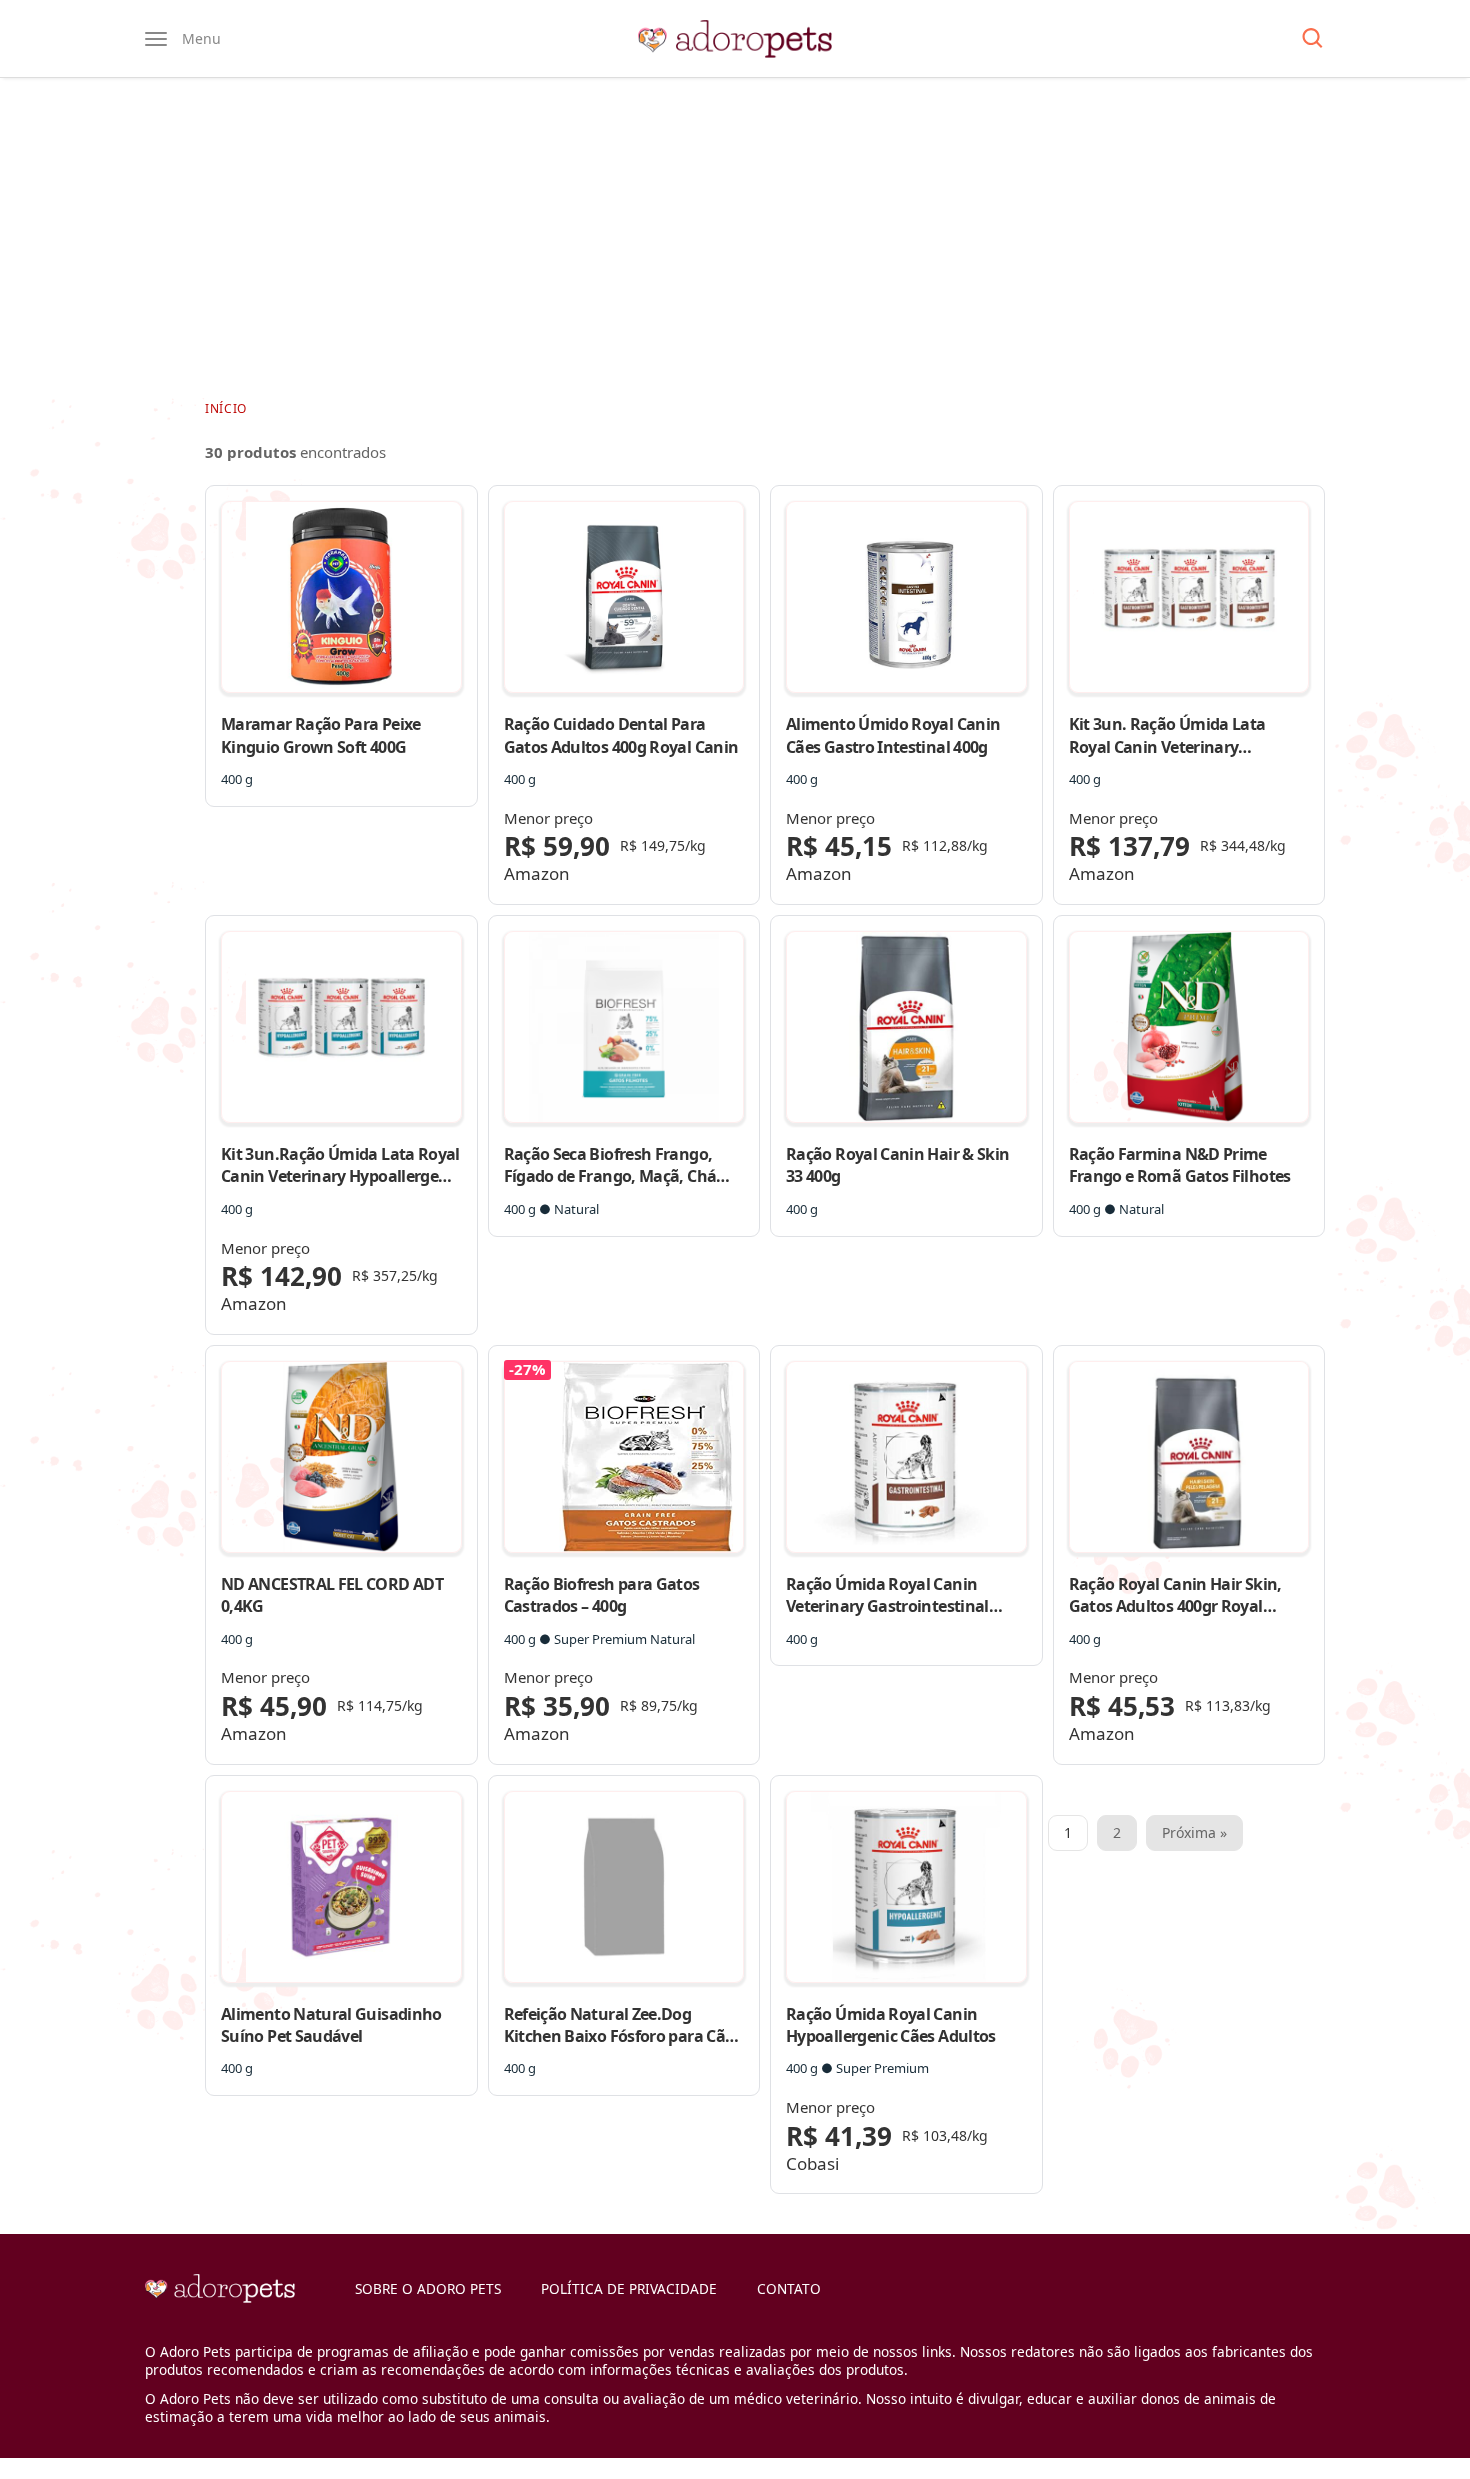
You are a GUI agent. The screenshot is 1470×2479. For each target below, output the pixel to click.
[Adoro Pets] (735, 39)
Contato (789, 2288)
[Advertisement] (735, 238)
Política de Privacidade (629, 2288)
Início (226, 408)
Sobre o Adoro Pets (428, 2288)
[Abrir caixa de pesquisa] (1312, 39)
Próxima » (1194, 1832)
